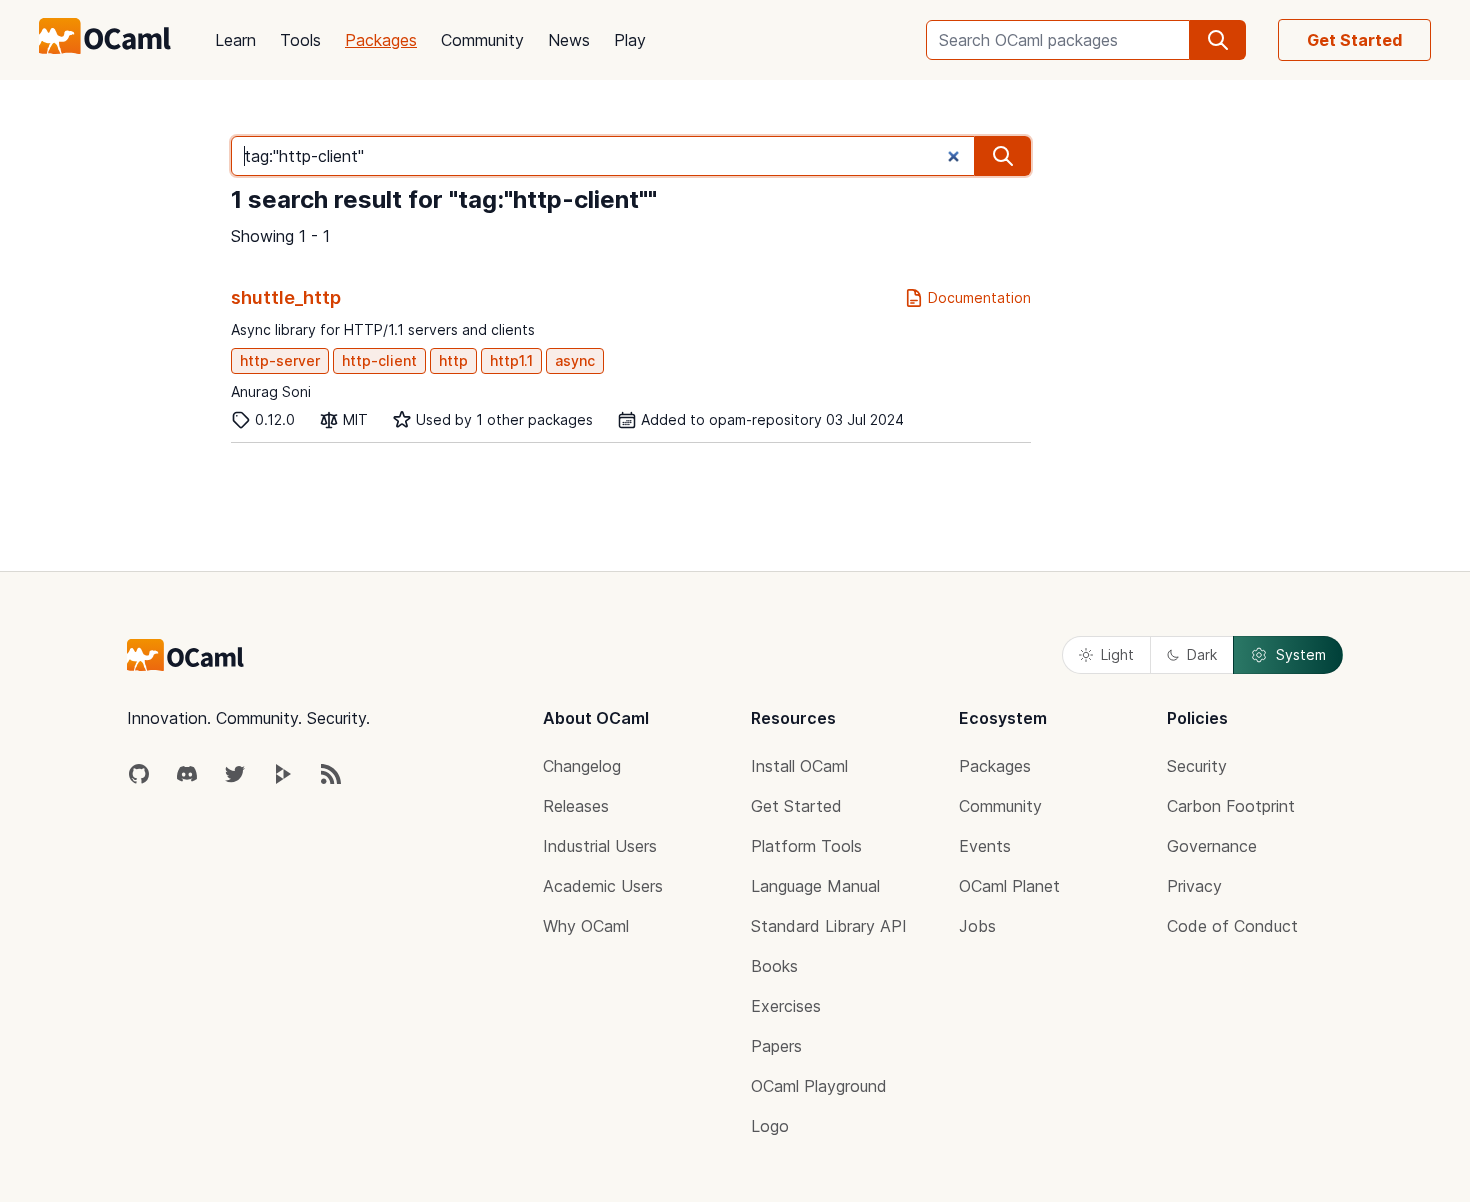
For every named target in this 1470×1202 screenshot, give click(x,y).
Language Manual (815, 886)
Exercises (786, 1006)
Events (985, 846)
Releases (576, 806)
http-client (379, 360)
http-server (280, 360)
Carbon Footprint (1231, 806)
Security (1197, 766)
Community (482, 40)
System (1301, 654)
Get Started (1354, 40)
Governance (1212, 846)
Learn (235, 40)
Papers (776, 1046)
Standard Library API (829, 926)
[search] (1218, 40)
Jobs (977, 926)
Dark (1202, 654)
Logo (770, 1126)
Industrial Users (600, 846)
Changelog (582, 766)
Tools (300, 40)
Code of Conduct (1232, 926)
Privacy (1194, 886)
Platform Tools (806, 846)
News (569, 40)
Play (630, 40)
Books (774, 966)
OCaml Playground (819, 1086)
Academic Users (603, 886)
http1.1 (511, 360)
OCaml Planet (1009, 886)
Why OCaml (586, 926)
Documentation (979, 297)
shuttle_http (286, 297)
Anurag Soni (271, 391)
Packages (381, 40)
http (453, 360)
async (575, 360)
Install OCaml (799, 766)
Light (1117, 654)
